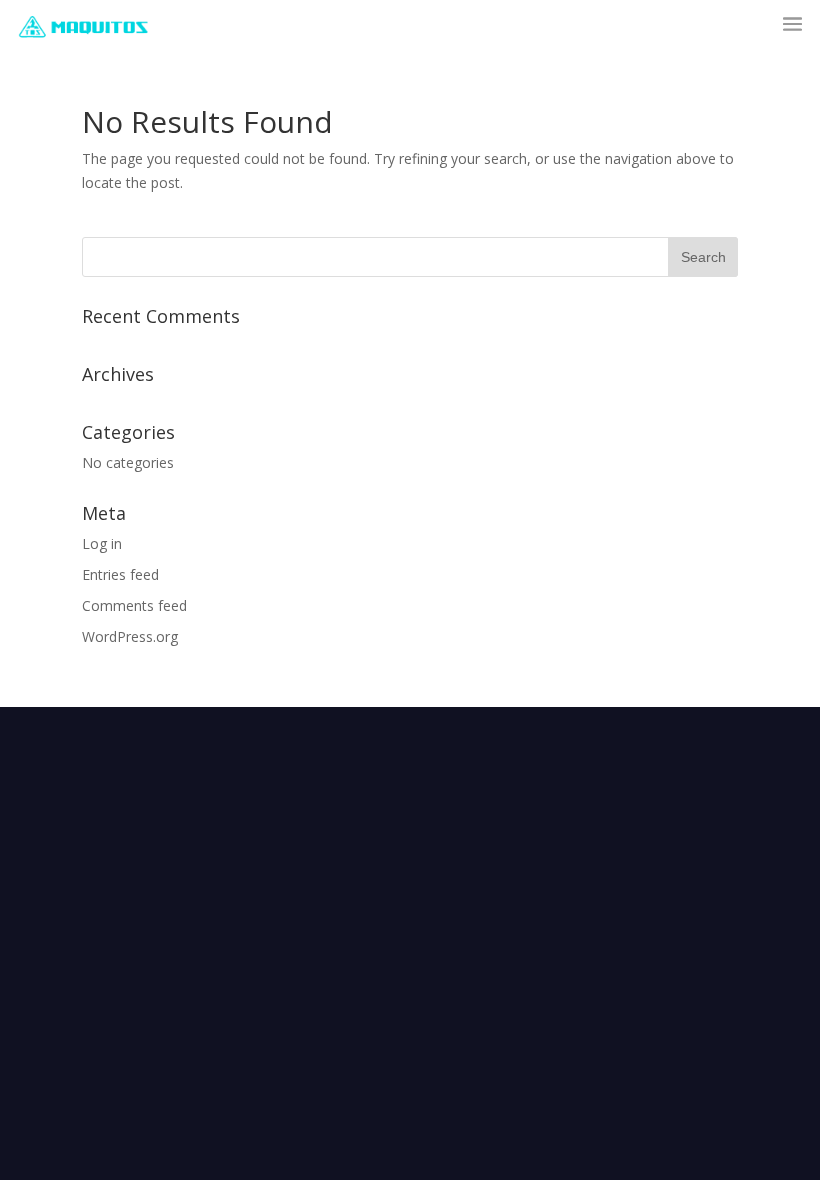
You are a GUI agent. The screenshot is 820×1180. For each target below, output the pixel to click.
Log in (102, 543)
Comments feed (134, 605)
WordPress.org (130, 636)
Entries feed (120, 574)
